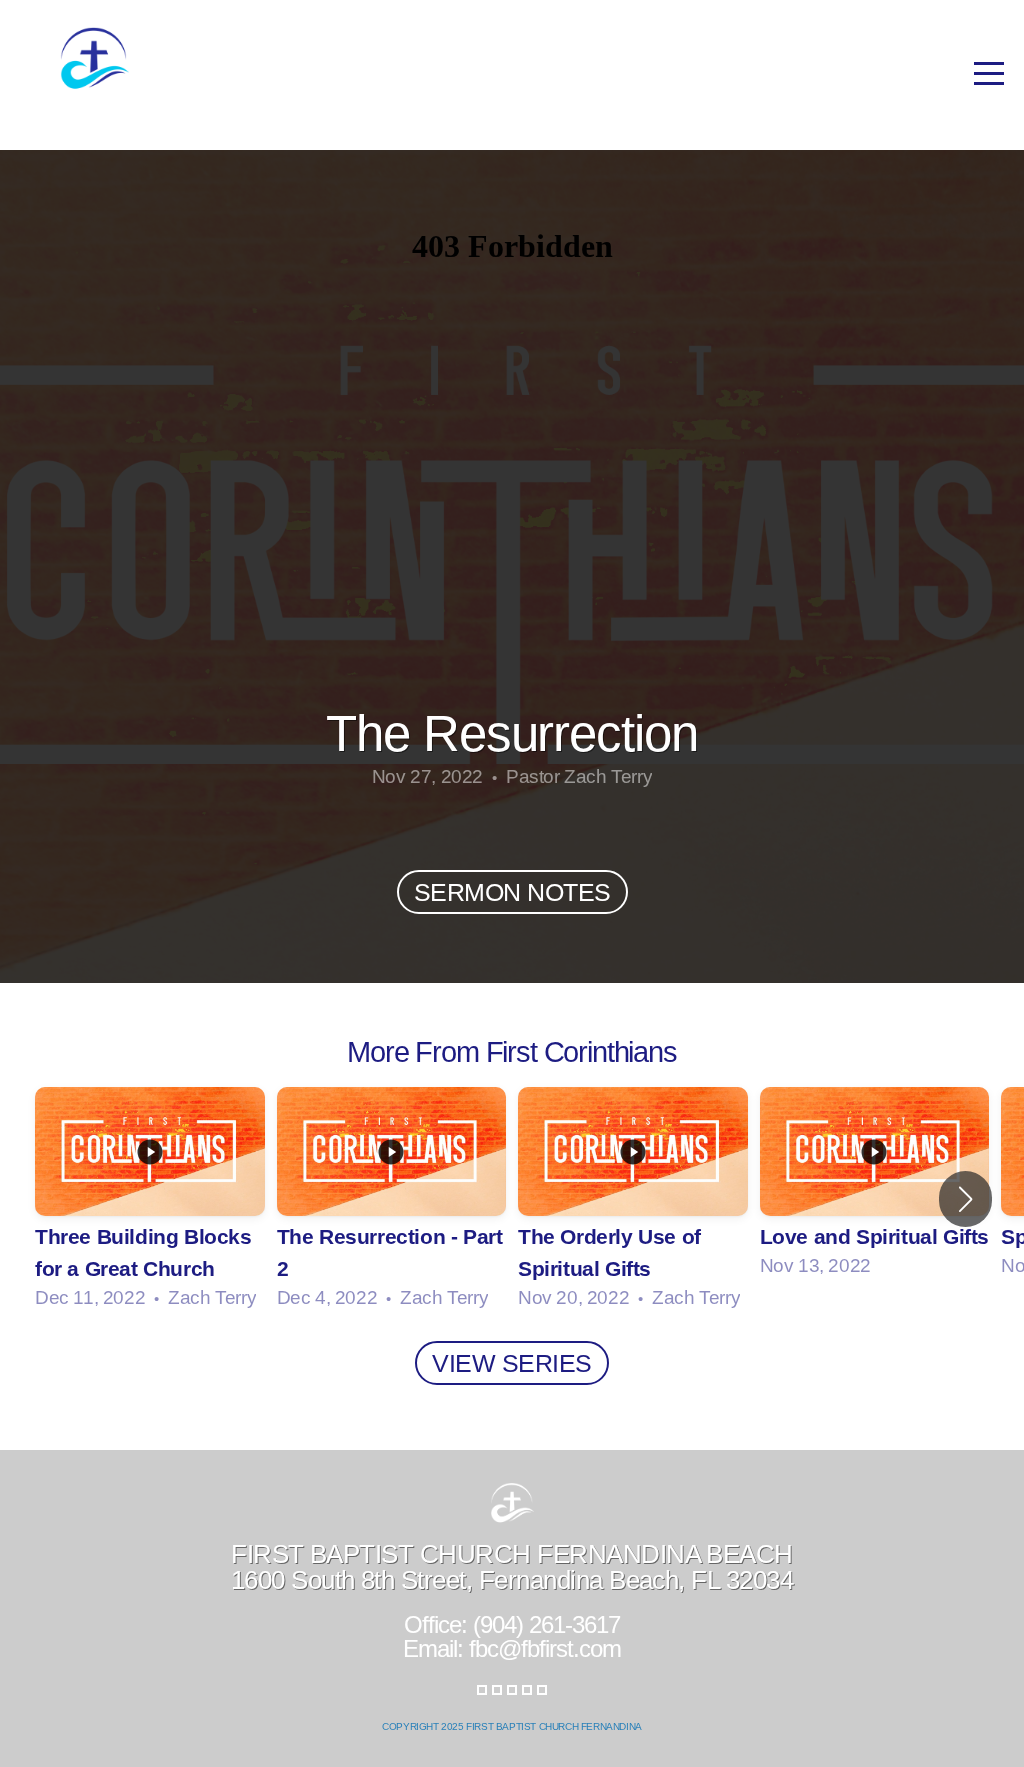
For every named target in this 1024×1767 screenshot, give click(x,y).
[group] (150, 1199)
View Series (512, 1363)
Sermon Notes (512, 892)
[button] (965, 1199)
